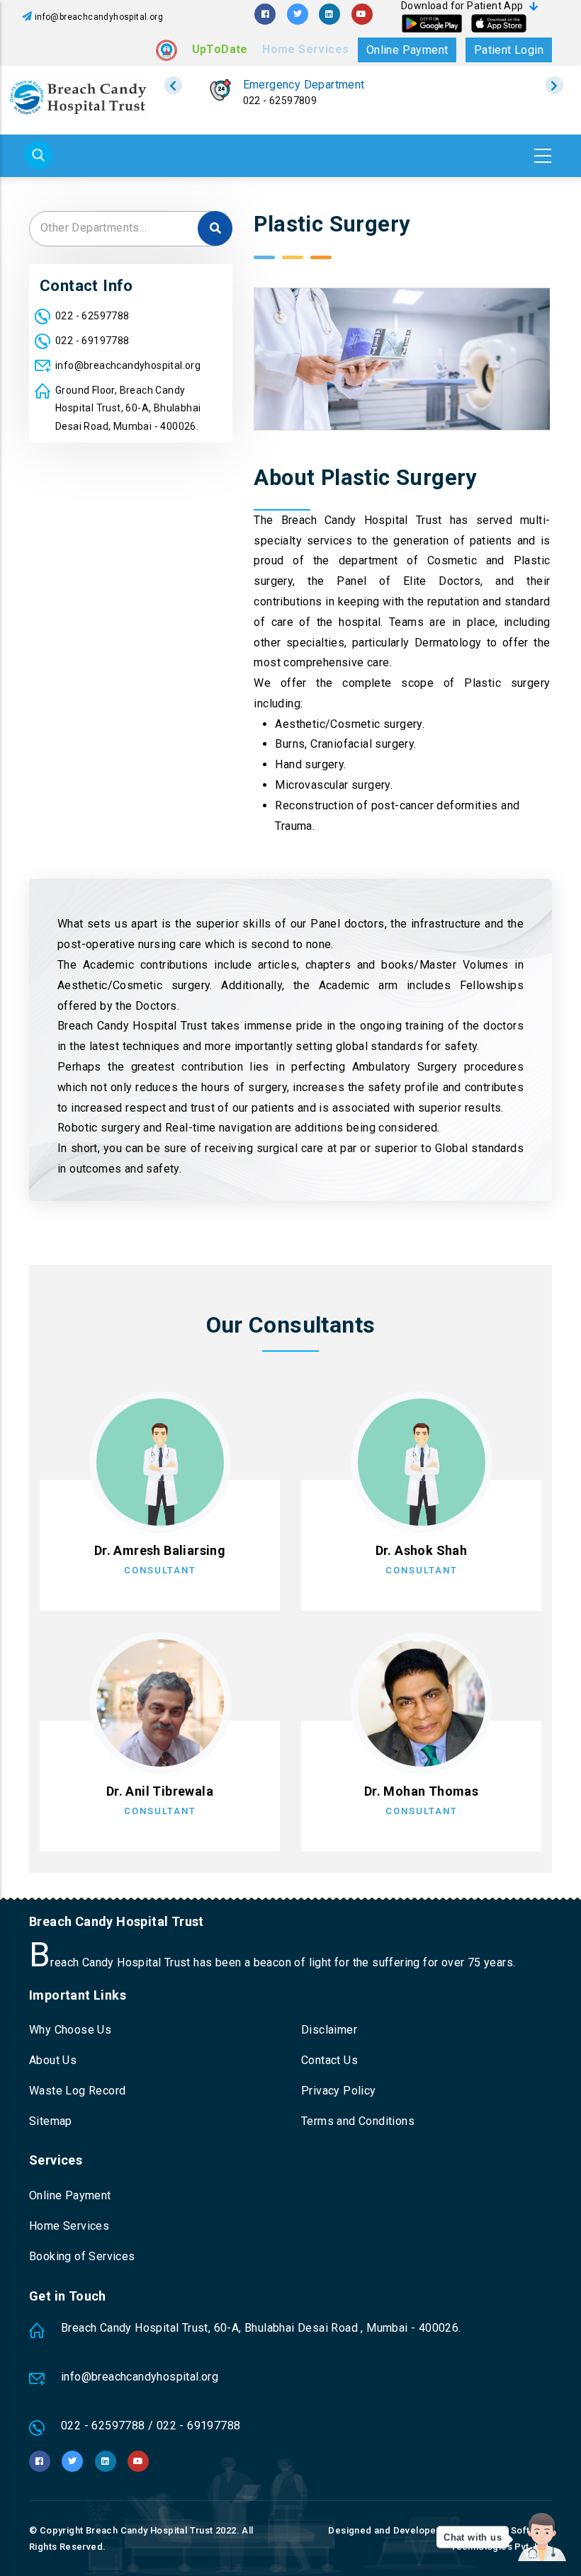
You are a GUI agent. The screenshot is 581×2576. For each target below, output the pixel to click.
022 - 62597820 (280, 101)
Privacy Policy (339, 2091)
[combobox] (131, 229)
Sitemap (51, 2121)
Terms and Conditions (358, 2121)
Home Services (305, 49)
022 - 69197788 (92, 341)
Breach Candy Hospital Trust (150, 2530)
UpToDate (220, 49)
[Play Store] (432, 23)
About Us (53, 2060)
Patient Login (509, 50)
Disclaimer (329, 2030)
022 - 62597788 (92, 316)
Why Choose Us (70, 2030)
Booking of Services (82, 2256)
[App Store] (499, 23)
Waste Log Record (77, 2091)
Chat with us (473, 2537)
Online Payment (407, 50)
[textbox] (131, 228)
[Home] (78, 97)
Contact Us (329, 2060)
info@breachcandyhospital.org (99, 17)
